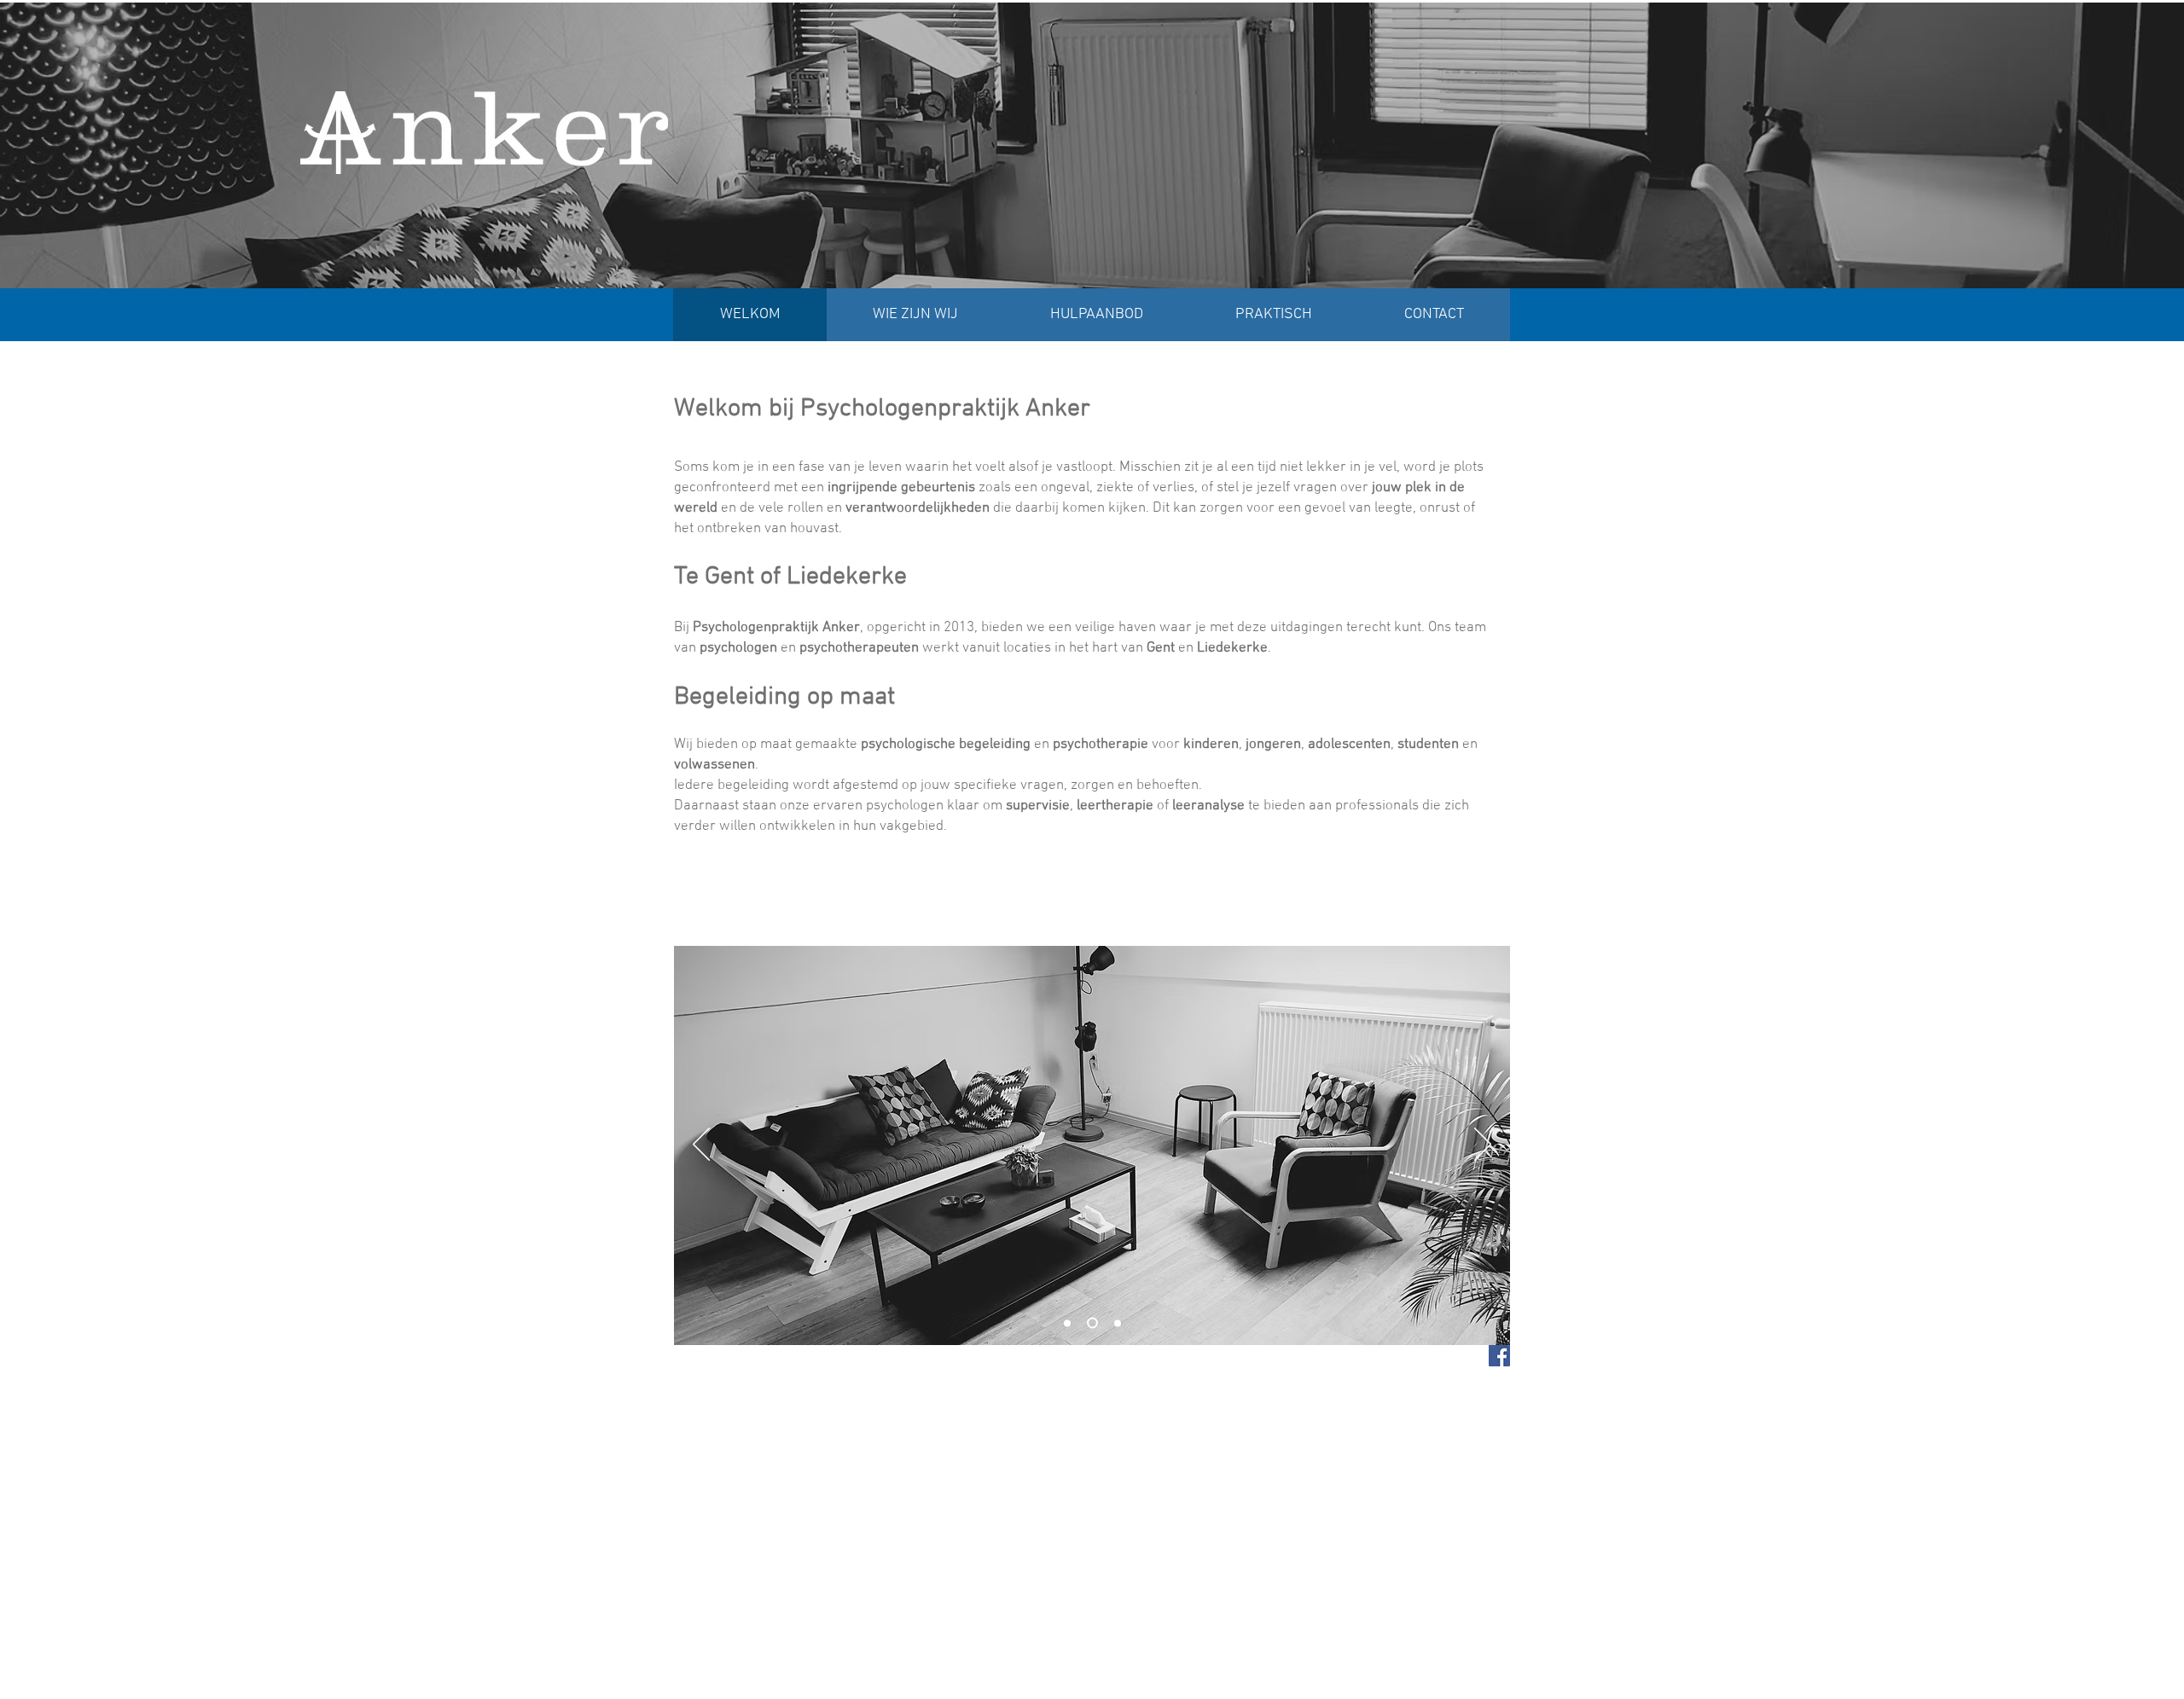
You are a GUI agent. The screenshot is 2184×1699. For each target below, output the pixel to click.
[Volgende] (1483, 1145)
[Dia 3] (1115, 1323)
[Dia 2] (1090, 1323)
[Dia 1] (1067, 1323)
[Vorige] (701, 1145)
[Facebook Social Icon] (1499, 1356)
